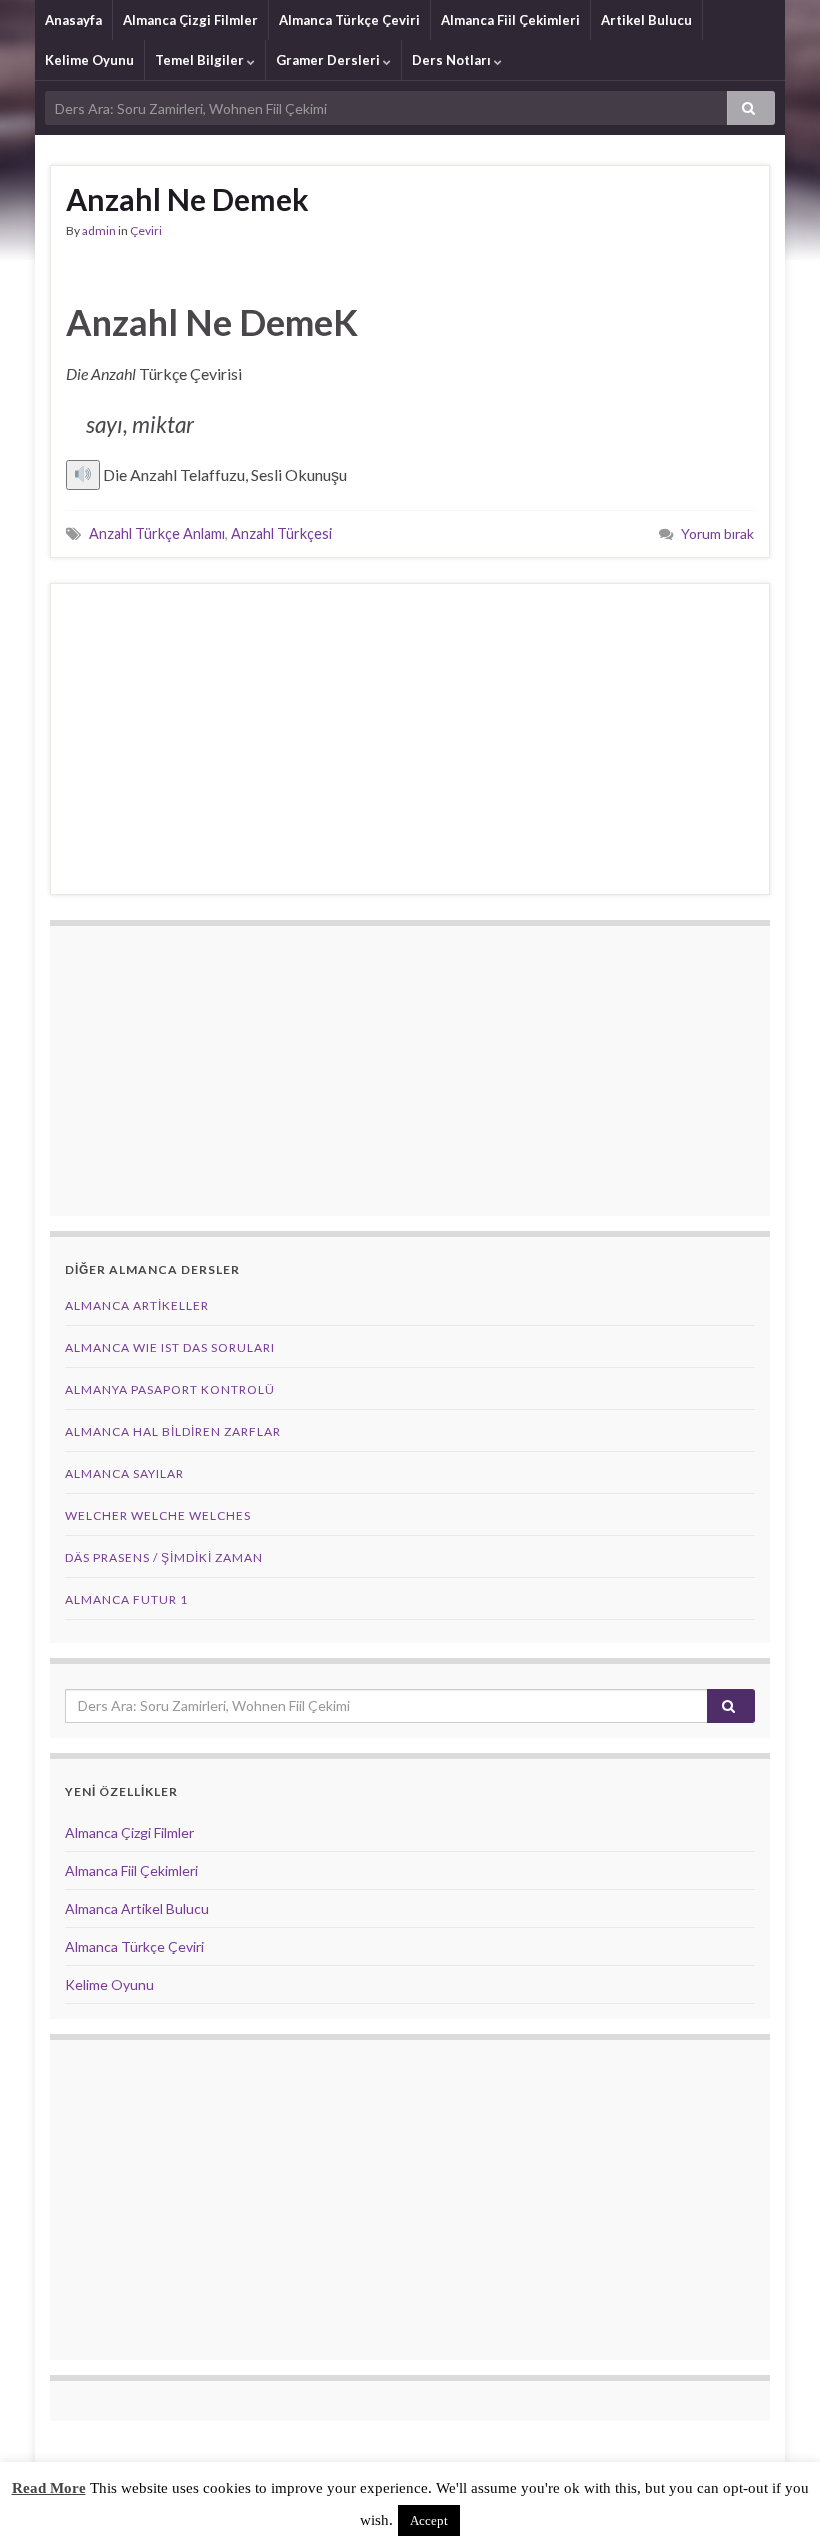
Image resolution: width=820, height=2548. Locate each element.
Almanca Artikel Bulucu (137, 1908)
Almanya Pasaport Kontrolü (170, 1389)
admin (99, 230)
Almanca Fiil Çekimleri (510, 20)
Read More (49, 2488)
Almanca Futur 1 (126, 1599)
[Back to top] (775, 2503)
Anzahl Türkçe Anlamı (157, 533)
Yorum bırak (717, 533)
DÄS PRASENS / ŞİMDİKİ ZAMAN (164, 1557)
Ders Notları (453, 60)
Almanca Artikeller (137, 1305)
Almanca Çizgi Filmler (190, 20)
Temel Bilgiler (201, 60)
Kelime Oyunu (89, 60)
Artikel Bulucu (646, 20)
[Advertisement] (410, 739)
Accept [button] (429, 2520)
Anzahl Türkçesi (281, 533)
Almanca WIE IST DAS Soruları (170, 1347)
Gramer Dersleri (329, 60)
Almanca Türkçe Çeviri (349, 20)
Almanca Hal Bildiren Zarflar (173, 1431)
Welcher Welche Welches (158, 1515)
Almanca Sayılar (124, 1473)
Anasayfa (73, 20)
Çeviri (146, 230)
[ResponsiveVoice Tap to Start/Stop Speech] (83, 475)
